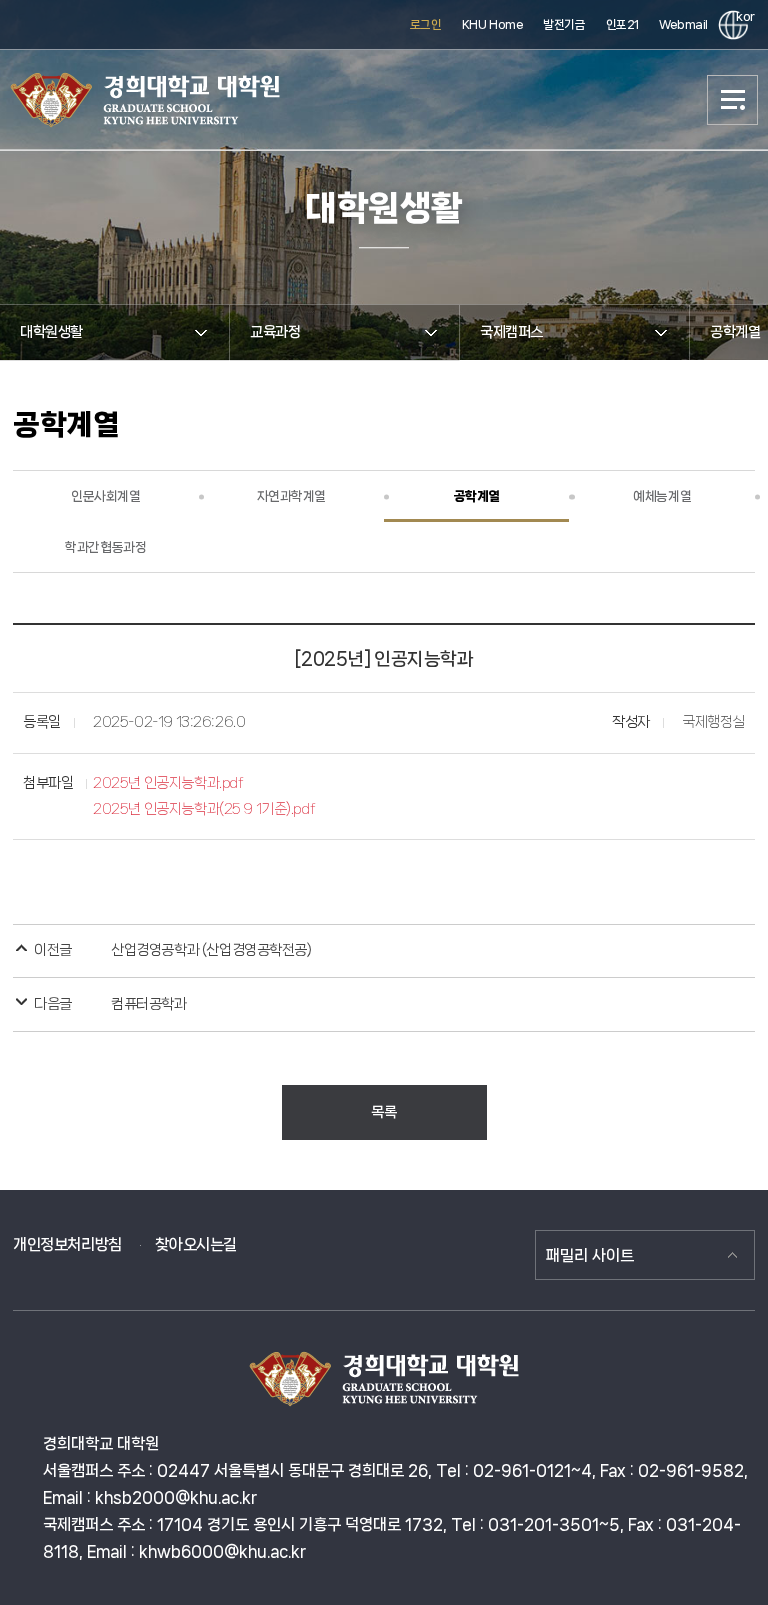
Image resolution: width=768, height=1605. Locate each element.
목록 (383, 1112)
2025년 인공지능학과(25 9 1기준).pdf (204, 809)
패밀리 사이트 (590, 1255)
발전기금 (564, 24)
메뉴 (733, 100)
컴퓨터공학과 (148, 1004)
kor (742, 16)
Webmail (683, 24)
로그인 (426, 24)
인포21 (622, 24)
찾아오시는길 (195, 1244)
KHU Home (493, 24)
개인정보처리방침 (67, 1244)
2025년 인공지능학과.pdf (168, 783)
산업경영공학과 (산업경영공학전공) (211, 950)
